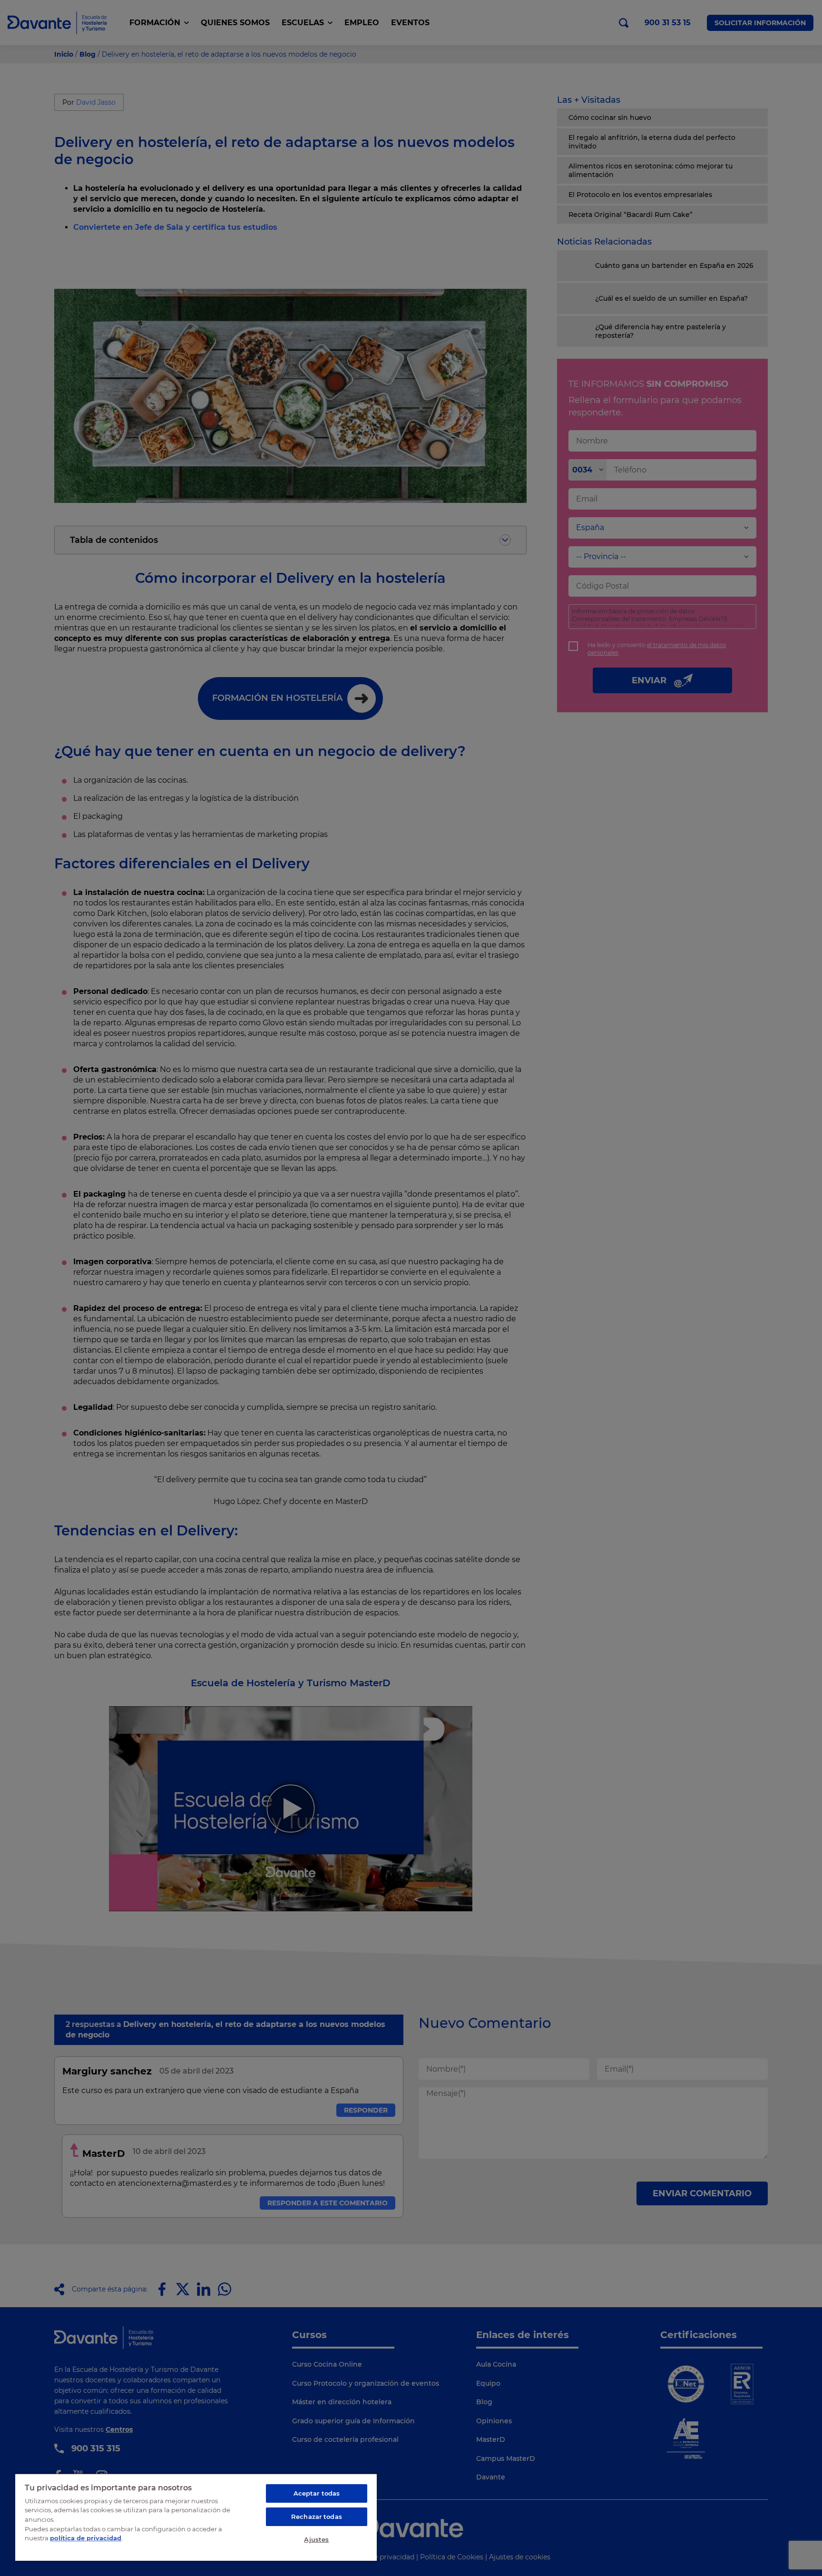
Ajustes (316, 2539)
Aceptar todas (317, 2493)
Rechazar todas (317, 2517)
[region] (196, 2517)
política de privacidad (86, 2538)
